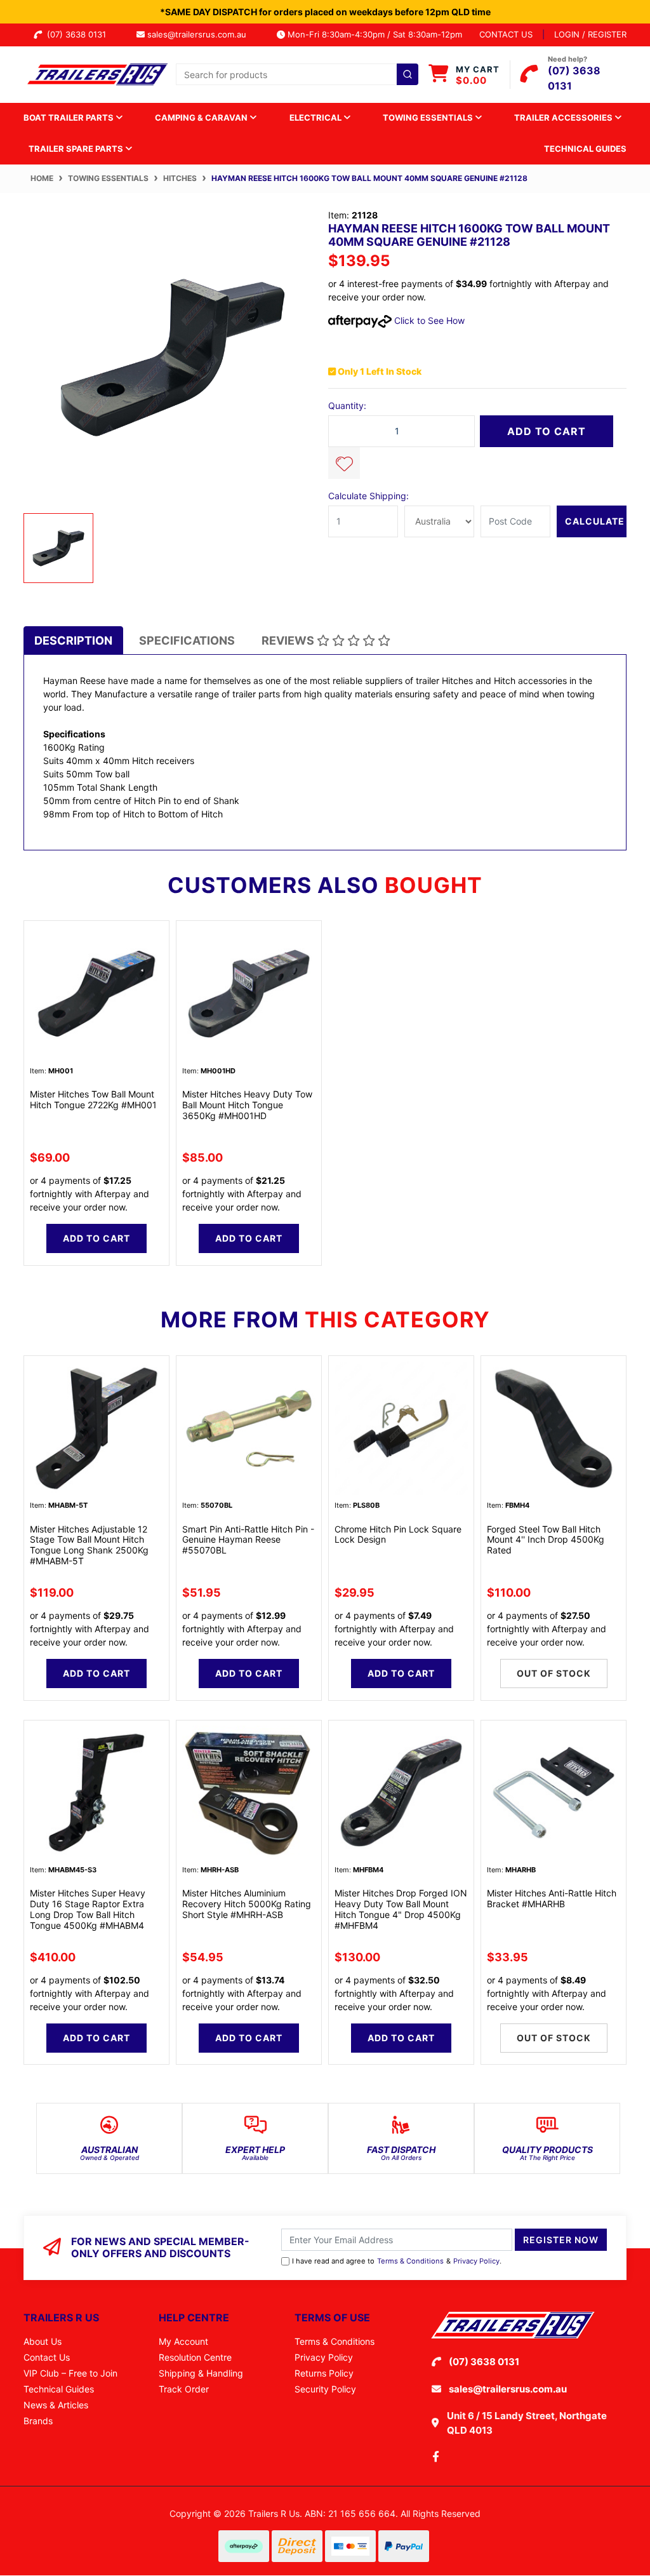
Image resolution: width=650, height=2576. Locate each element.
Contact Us (47, 2357)
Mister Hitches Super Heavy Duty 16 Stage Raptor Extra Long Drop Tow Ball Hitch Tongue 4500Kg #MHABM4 (88, 1909)
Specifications (187, 641)
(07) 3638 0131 (79, 34)
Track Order (184, 2389)
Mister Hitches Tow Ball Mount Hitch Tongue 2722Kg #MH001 (93, 1099)
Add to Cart (547, 431)
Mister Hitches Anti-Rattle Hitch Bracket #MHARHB (552, 1898)
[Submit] (408, 74)
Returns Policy (324, 2373)
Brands (38, 2421)
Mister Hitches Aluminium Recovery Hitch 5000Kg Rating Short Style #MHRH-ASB (247, 1904)
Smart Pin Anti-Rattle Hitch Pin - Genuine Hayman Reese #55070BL (248, 1540)
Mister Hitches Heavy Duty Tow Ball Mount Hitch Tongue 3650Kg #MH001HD (247, 1105)
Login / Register (590, 34)
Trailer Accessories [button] (564, 117)
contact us (506, 34)
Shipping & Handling (201, 2373)
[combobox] (297, 74)
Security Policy (325, 2389)
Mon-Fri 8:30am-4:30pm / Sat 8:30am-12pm (374, 34)
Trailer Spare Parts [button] (77, 149)
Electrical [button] (316, 117)
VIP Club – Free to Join (70, 2373)
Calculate (595, 521)
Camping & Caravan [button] (202, 117)
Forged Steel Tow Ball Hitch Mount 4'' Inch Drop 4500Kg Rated (546, 1540)
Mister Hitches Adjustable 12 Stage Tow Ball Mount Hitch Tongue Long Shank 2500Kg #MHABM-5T (89, 1545)
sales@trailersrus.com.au (201, 34)
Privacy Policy (476, 2261)
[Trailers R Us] (96, 73)
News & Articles (56, 2405)
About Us (43, 2341)
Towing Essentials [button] (429, 117)
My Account (183, 2341)
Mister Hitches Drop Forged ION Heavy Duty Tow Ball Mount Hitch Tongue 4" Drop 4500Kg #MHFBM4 (401, 1909)
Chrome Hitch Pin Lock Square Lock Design (398, 1534)
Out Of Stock (554, 1673)
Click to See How (428, 320)
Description (73, 641)
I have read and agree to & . (397, 2261)
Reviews (289, 641)
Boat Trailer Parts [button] (70, 117)
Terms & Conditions (410, 2261)
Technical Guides (585, 149)
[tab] (73, 641)
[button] (344, 463)
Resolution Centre (195, 2357)
